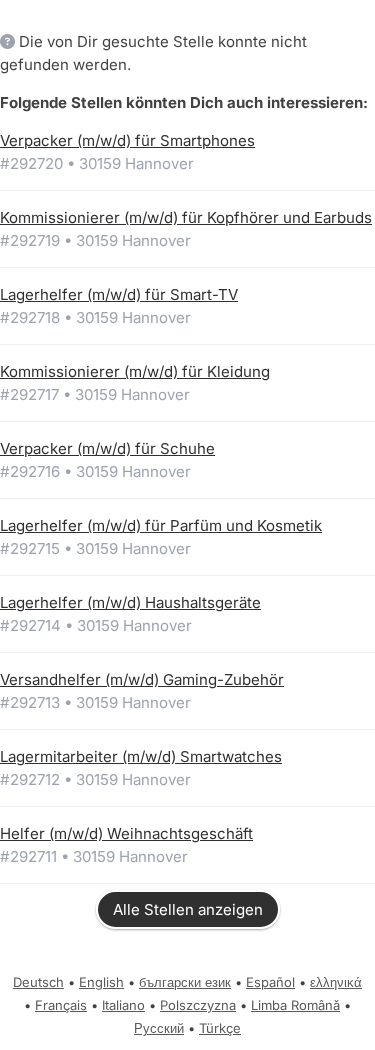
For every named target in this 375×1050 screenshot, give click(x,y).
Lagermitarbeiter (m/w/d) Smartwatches (141, 756)
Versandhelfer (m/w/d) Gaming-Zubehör (142, 679)
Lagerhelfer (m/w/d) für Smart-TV (119, 294)
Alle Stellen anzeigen (188, 909)
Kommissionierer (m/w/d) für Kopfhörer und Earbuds (186, 217)
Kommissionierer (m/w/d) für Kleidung (135, 371)
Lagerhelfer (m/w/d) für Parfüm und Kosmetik (161, 525)
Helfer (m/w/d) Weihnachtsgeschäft (126, 833)
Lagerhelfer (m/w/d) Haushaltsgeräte (130, 602)
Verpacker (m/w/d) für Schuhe (107, 448)
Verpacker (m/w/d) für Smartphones (127, 140)
